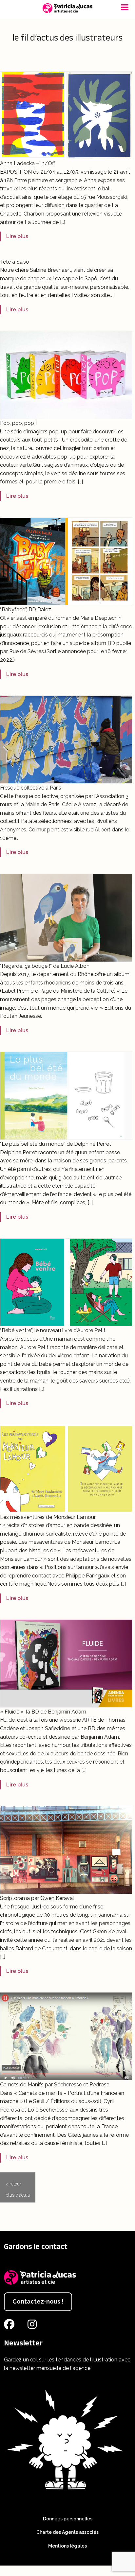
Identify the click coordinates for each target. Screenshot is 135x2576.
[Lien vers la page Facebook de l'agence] (10, 2326)
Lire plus (17, 236)
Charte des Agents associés (67, 2532)
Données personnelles (68, 2519)
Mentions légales (67, 2546)
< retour (13, 2184)
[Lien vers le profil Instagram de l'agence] (33, 2326)
